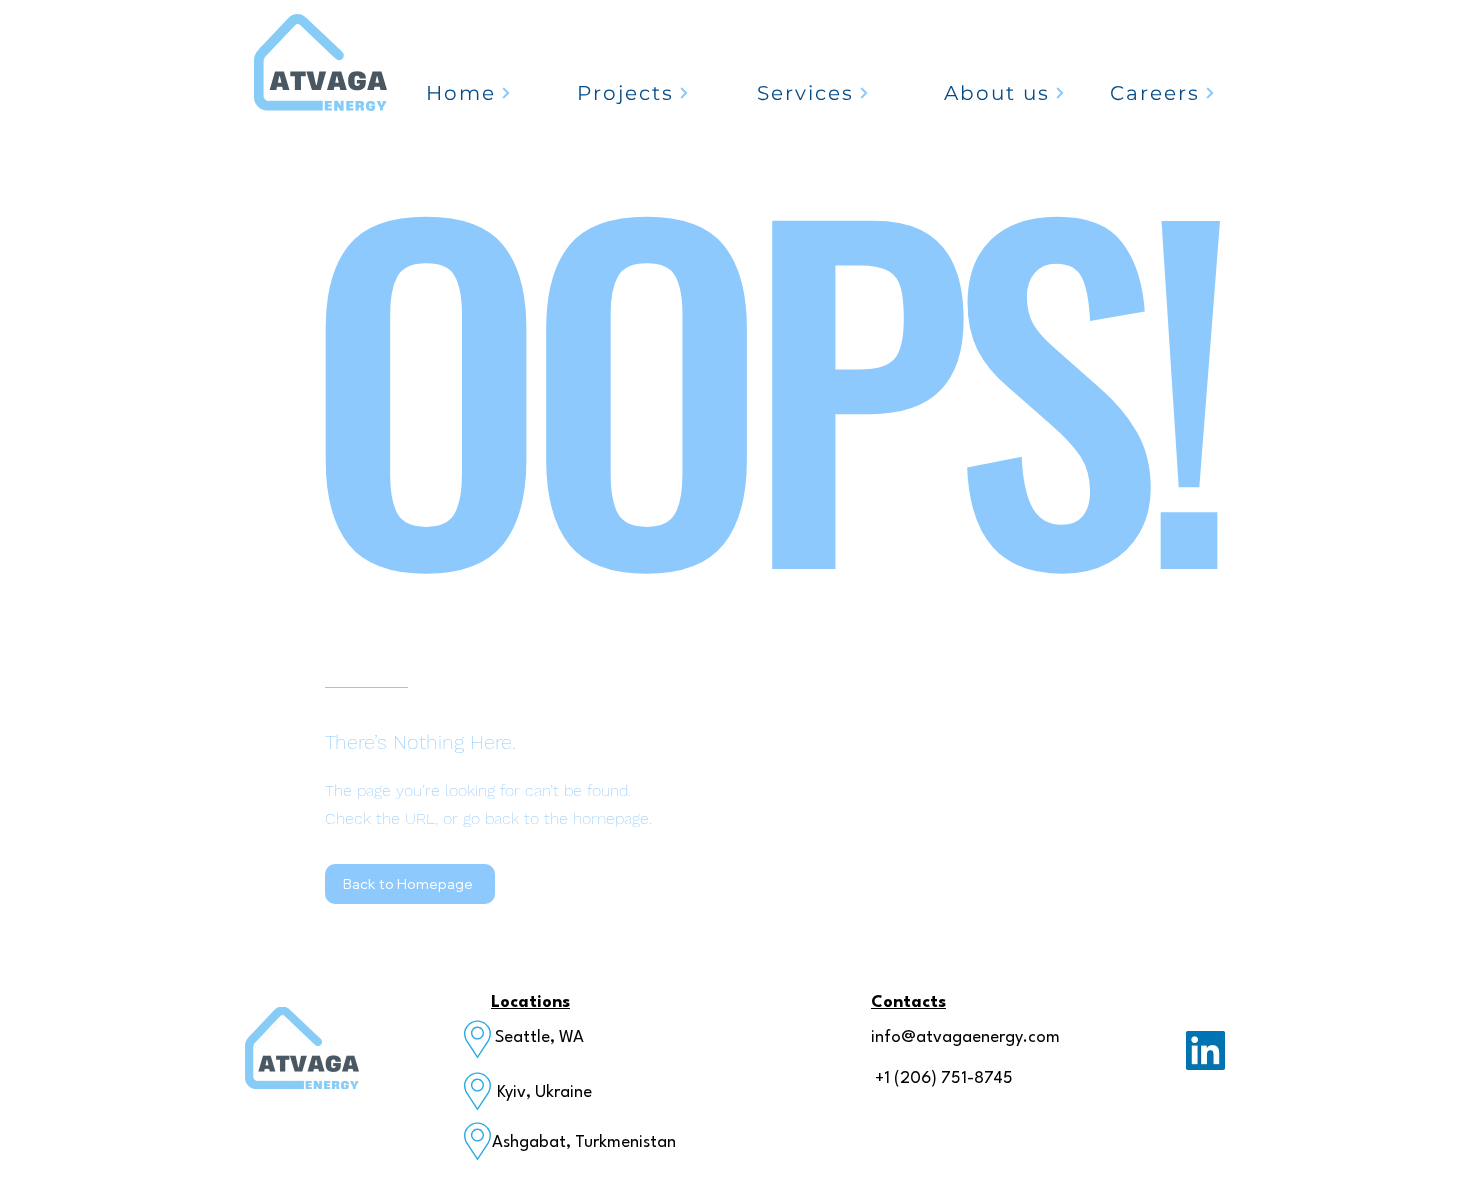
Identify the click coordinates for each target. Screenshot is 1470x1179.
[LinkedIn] (1205, 1050)
